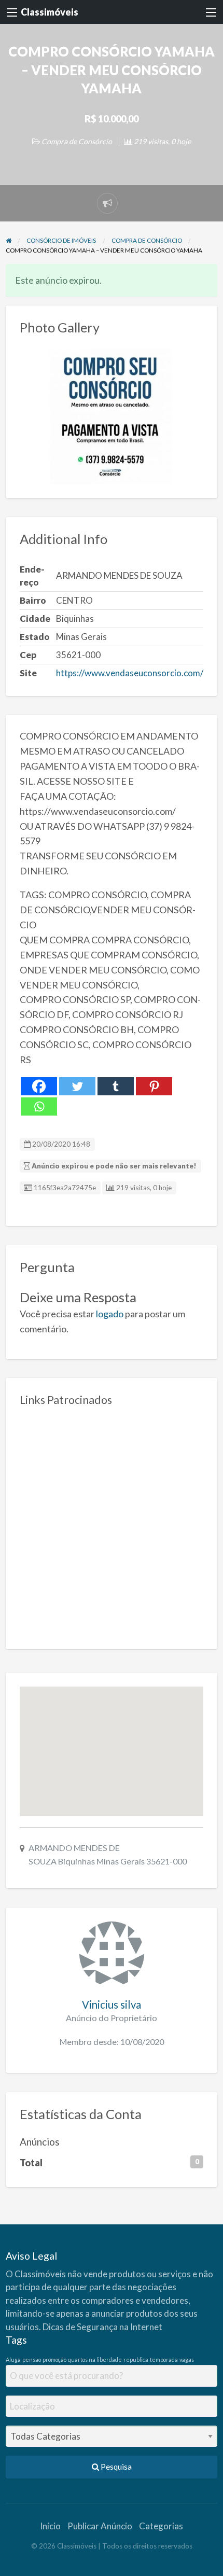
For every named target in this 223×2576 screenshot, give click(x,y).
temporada (164, 2359)
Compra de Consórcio (77, 141)
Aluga (13, 2359)
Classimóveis (50, 12)
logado (110, 1314)
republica (136, 2359)
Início (50, 2526)
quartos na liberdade (95, 2359)
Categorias (161, 2526)
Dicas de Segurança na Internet (102, 2327)
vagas (187, 2359)
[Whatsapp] (39, 1106)
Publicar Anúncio (100, 2526)
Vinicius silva (112, 2004)
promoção (54, 2359)
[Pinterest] (154, 1086)
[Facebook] (39, 1086)
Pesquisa (115, 2467)
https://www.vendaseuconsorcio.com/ (130, 673)
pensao (32, 2359)
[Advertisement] (112, 1524)
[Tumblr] (116, 1086)
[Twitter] (77, 1086)
